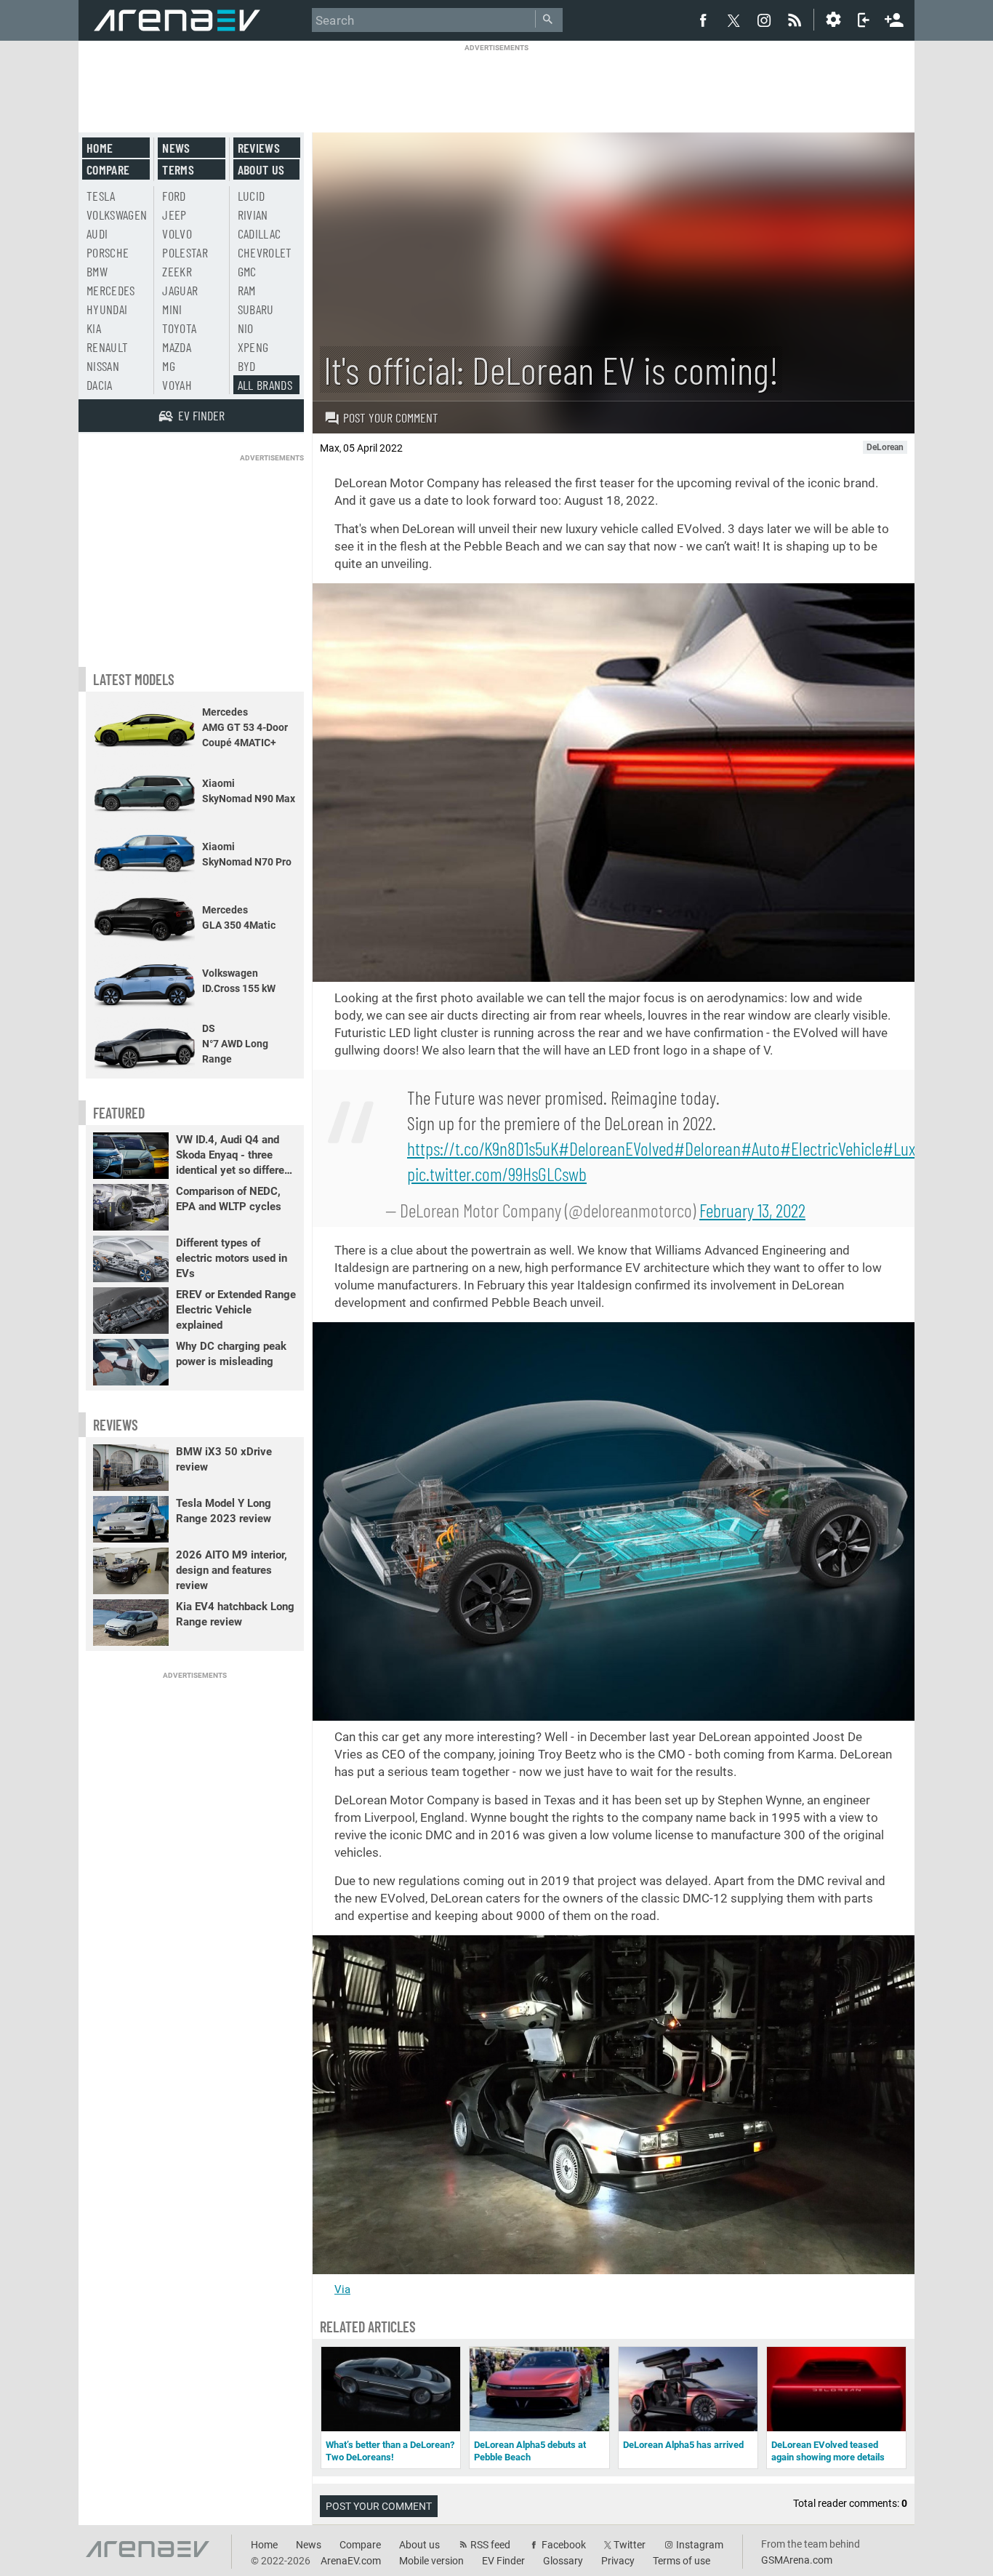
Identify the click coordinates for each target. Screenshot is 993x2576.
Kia (94, 328)
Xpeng (253, 347)
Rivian (253, 215)
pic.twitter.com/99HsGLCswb (497, 1173)
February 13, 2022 (752, 1210)
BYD (247, 366)
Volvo (177, 233)
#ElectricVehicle (831, 1148)
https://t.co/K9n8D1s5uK (483, 1148)
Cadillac (260, 233)
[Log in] (864, 20)
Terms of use (682, 2561)
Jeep (174, 215)
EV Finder (503, 2561)
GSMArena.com (797, 2560)
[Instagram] (764, 20)
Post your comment (391, 417)
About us (261, 169)
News (176, 148)
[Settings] (833, 20)
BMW (97, 271)
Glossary (563, 2561)
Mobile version (431, 2561)
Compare (108, 169)
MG (169, 366)
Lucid (252, 196)
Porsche (108, 252)
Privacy (618, 2561)
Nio (246, 328)
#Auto (760, 1148)
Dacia (100, 385)
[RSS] (797, 20)
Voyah (177, 385)
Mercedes (111, 290)
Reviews (259, 148)
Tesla (101, 196)
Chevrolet (265, 252)
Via (342, 2289)
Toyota (179, 328)
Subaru (256, 309)
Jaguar (180, 290)
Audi (97, 233)
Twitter (630, 2545)
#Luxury (909, 1148)
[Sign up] (894, 18)
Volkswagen (117, 215)
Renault (107, 347)
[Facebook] (703, 20)
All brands (265, 385)
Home (100, 148)
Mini (172, 309)
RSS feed (490, 2545)
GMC (247, 271)
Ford (174, 196)
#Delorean (707, 1148)
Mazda (177, 347)
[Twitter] (733, 20)
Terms (178, 169)
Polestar (185, 252)
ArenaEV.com (351, 2561)
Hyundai (107, 309)
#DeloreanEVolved (616, 1148)
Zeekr (177, 271)
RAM (247, 290)
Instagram (700, 2545)
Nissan (103, 366)
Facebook (564, 2545)
